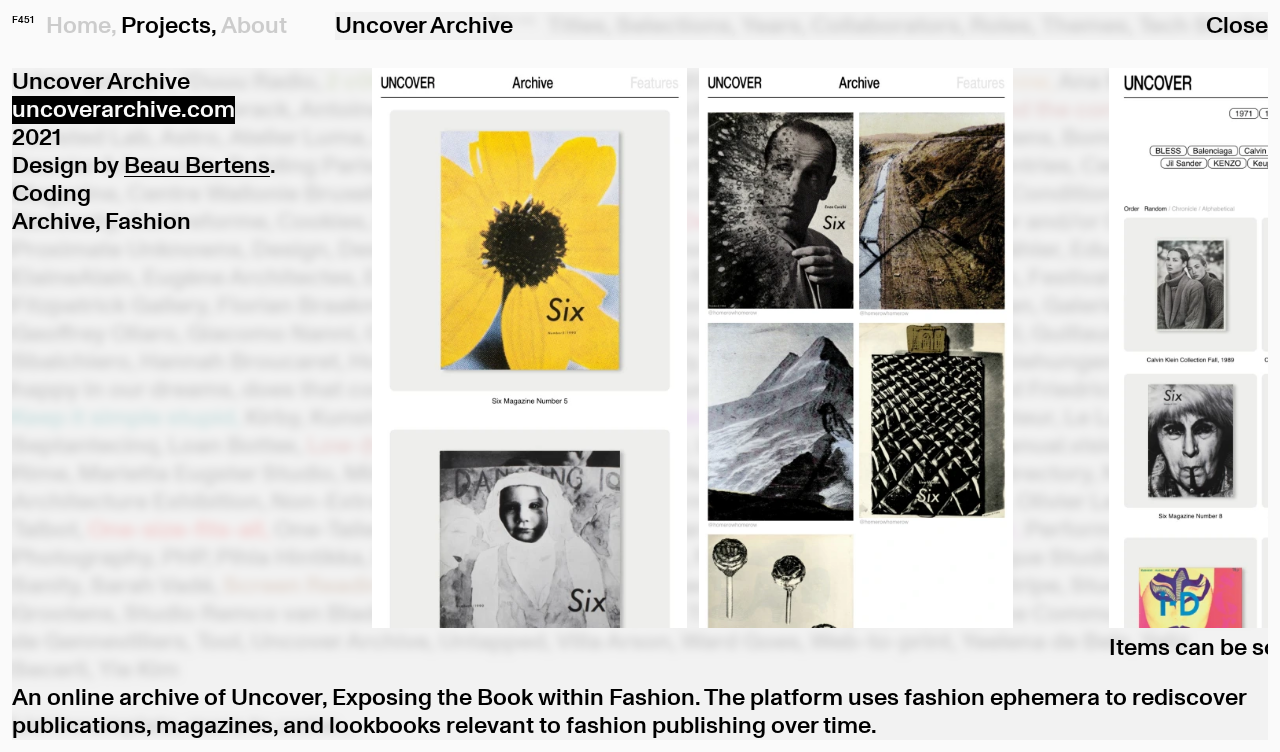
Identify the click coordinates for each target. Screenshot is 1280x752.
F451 (23, 20)
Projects (166, 26)
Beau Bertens (197, 166)
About (254, 26)
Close (1237, 26)
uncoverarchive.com (123, 110)
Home (78, 26)
